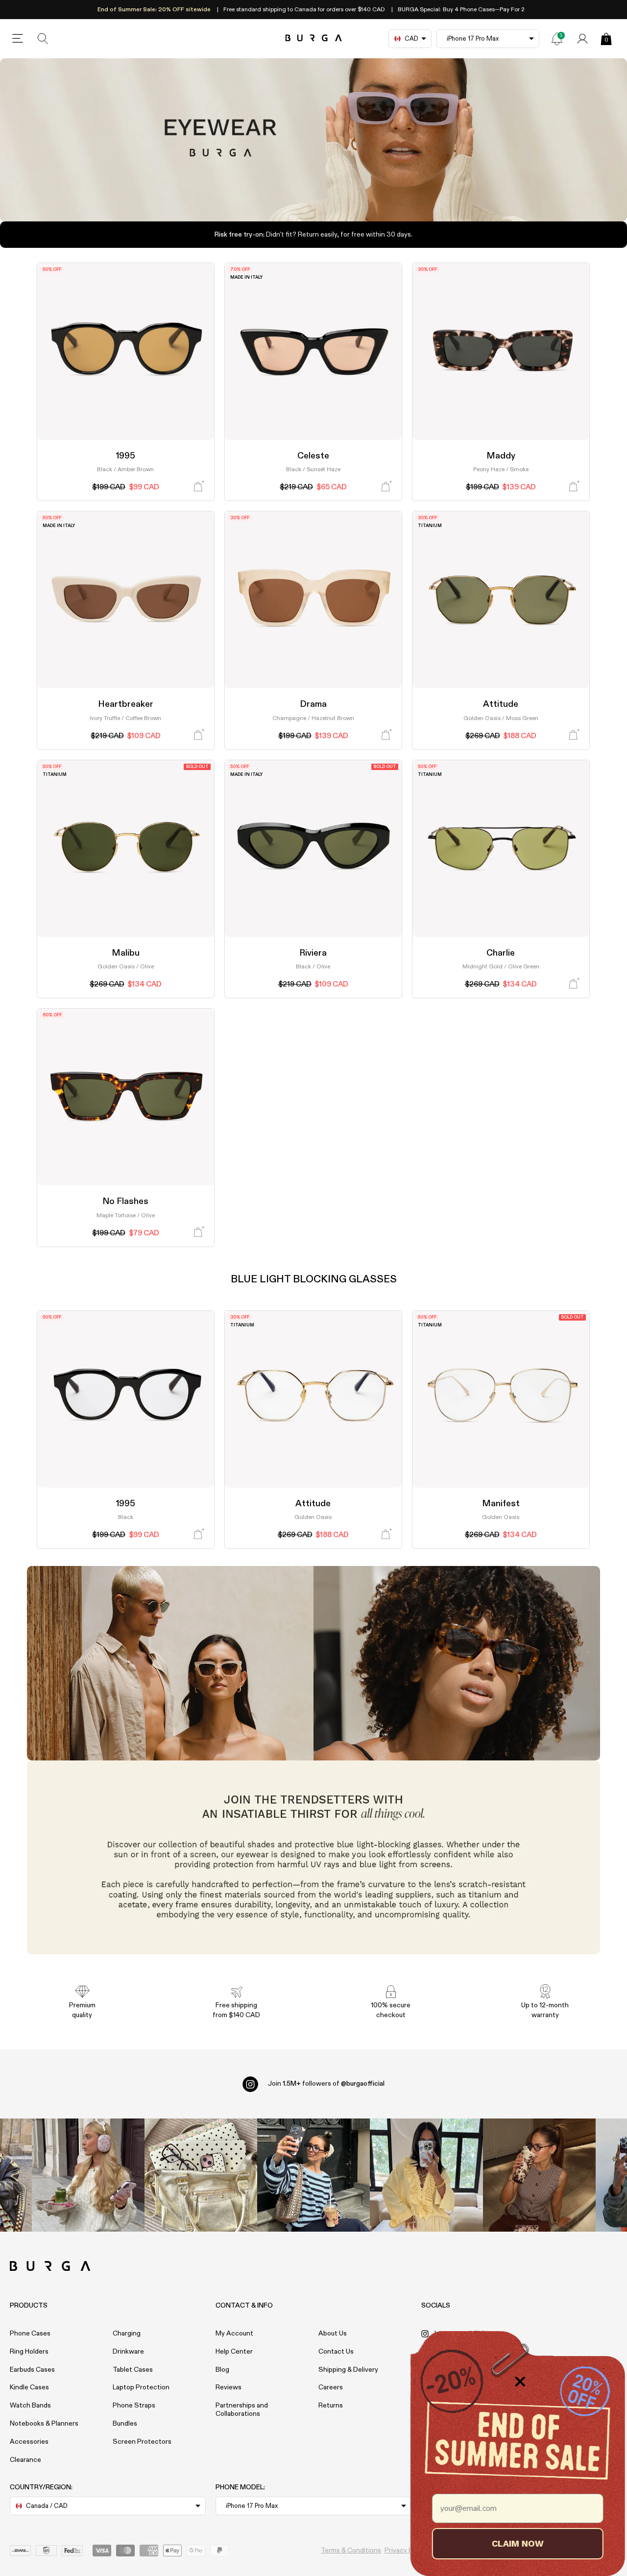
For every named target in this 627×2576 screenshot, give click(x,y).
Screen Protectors (142, 2442)
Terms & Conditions (351, 2551)
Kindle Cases (29, 2387)
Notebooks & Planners (44, 2424)
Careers (331, 2387)
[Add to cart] (198, 487)
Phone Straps (134, 2406)
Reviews (229, 2387)
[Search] (43, 39)
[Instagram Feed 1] (313, 2175)
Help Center (234, 2352)
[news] (557, 39)
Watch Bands (30, 2406)
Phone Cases (30, 2334)
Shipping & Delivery (348, 2370)
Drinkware (128, 2352)
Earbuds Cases (32, 2370)
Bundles (125, 2424)
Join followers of (326, 2084)
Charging (127, 2334)
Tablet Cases (133, 2370)
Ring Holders (29, 2352)
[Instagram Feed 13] (88, 2175)
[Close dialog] (519, 2382)
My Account (234, 2334)
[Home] (314, 38)
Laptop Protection (141, 2387)
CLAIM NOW (517, 2543)
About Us (333, 2334)
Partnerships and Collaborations (242, 2410)
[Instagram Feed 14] (201, 2175)
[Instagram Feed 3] (539, 2175)
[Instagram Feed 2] (426, 2175)
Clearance (25, 2460)
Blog (222, 2370)
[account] (582, 39)
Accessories (29, 2442)
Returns (331, 2406)
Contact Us (336, 2352)
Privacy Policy (406, 2551)
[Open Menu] (18, 39)
